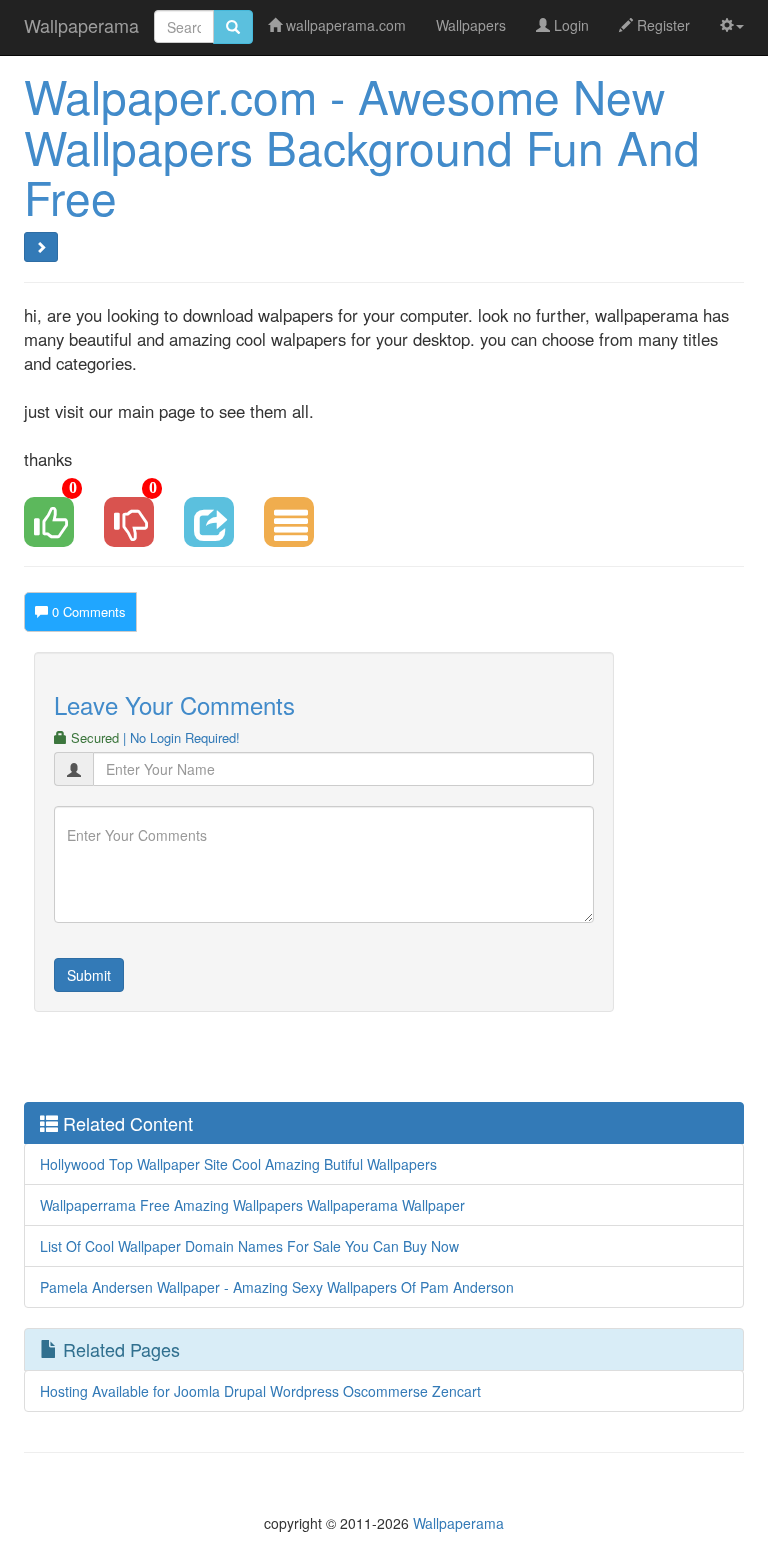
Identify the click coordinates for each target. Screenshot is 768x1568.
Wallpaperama (81, 25)
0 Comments (87, 611)
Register (661, 25)
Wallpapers (471, 25)
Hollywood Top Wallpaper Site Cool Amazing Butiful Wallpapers (238, 1164)
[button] (732, 25)
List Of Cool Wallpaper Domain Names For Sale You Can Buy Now (249, 1246)
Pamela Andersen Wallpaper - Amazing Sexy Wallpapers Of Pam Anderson (277, 1287)
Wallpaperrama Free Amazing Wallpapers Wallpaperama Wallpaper (252, 1205)
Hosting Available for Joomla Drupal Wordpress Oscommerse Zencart (260, 1391)
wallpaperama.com (344, 25)
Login (569, 25)
